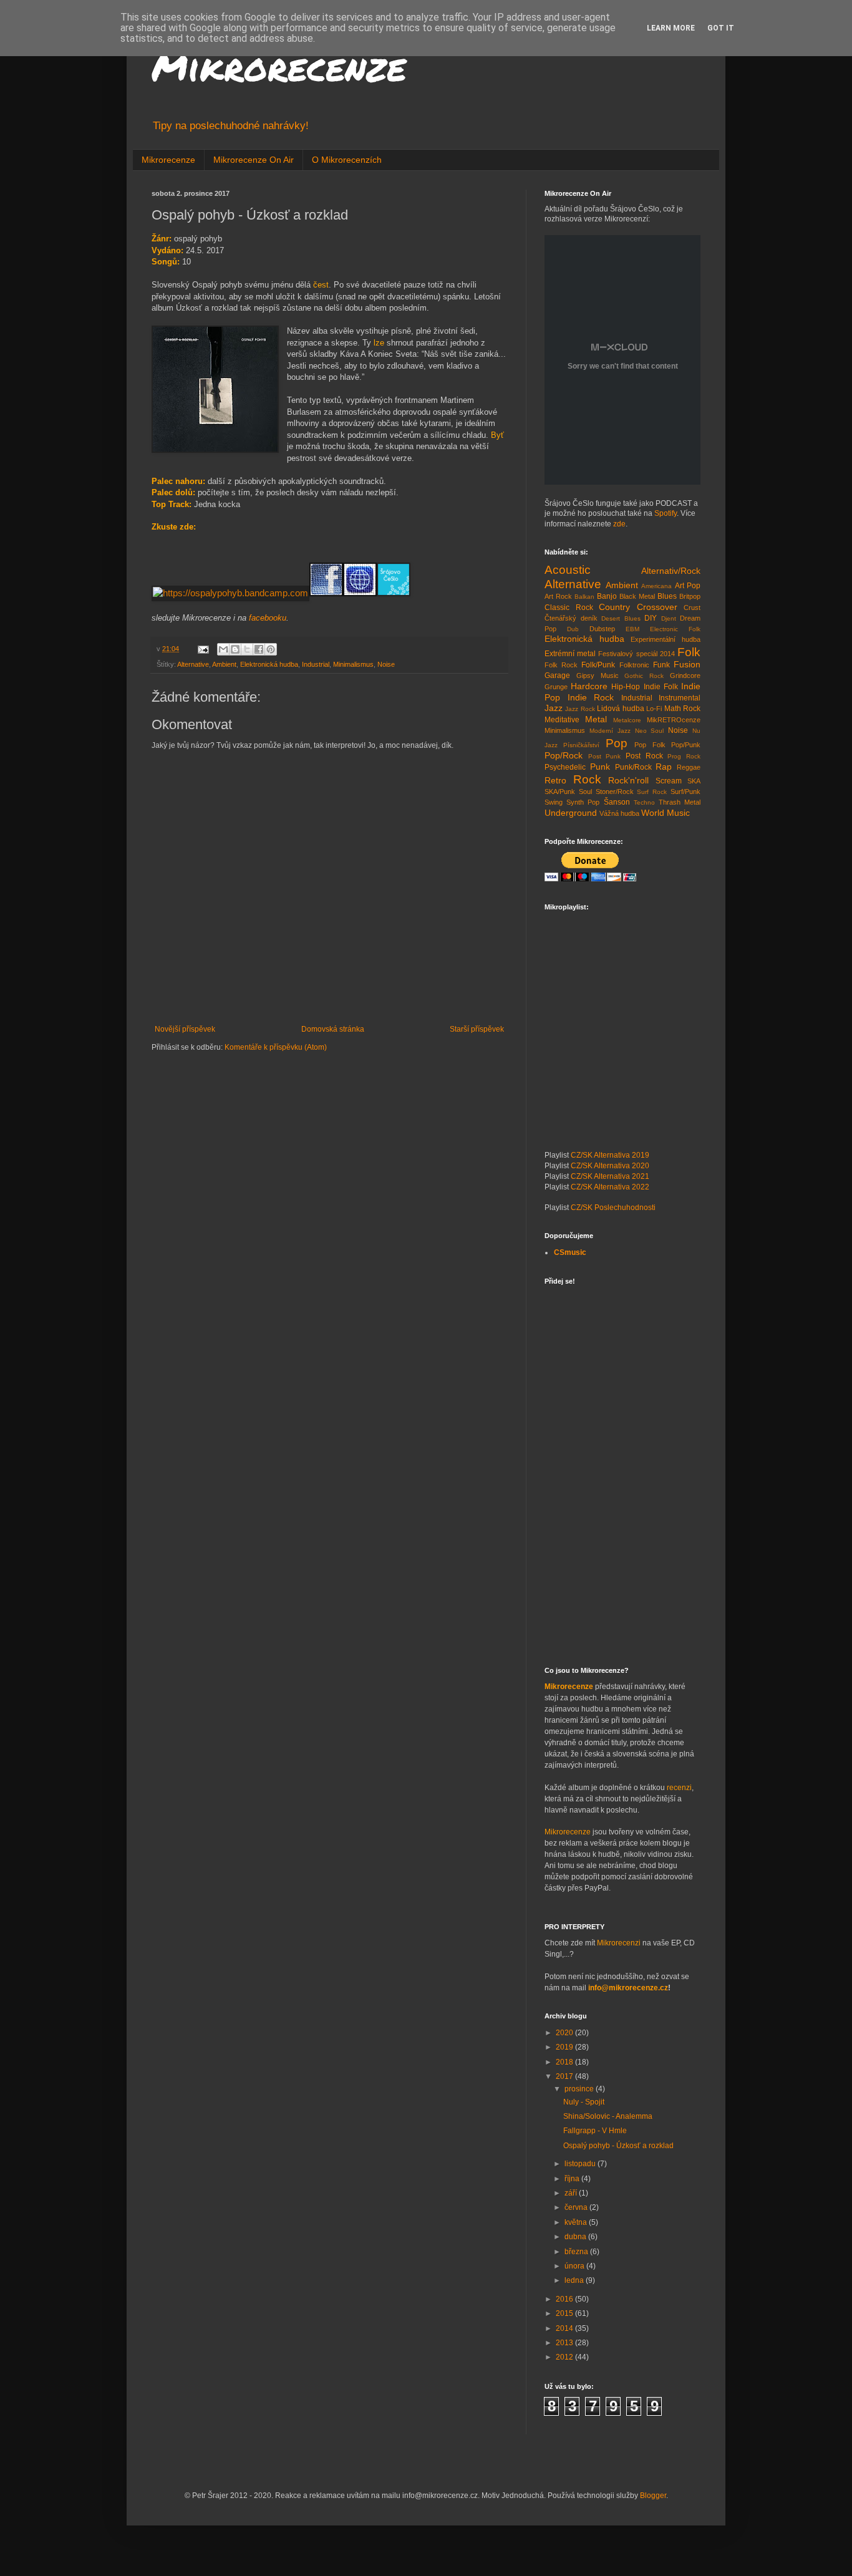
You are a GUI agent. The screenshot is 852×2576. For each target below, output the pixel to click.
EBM (632, 629)
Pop (617, 743)
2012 (565, 2357)
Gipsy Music (598, 675)
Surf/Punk (685, 792)
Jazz (554, 708)
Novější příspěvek (185, 1029)
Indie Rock (591, 697)
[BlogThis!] (235, 649)
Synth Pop (583, 802)
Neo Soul (650, 731)
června (577, 2207)
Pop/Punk (686, 745)
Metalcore (627, 720)
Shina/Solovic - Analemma (608, 2116)
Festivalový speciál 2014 (636, 654)
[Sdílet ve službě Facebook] (259, 649)
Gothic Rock (644, 676)
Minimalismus (353, 664)
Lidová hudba (620, 709)
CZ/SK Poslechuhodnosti (613, 1208)
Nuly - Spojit (584, 2102)
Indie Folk (661, 687)
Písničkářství (581, 745)
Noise (386, 664)
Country (614, 607)
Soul (585, 792)
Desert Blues (621, 618)
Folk (689, 652)
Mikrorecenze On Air (254, 160)
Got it (721, 28)
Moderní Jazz (610, 731)
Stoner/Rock (615, 792)
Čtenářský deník (571, 618)
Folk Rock (561, 665)
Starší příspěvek (477, 1029)
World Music (666, 813)
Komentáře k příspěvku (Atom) (276, 1047)
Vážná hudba (619, 813)
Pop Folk (650, 745)
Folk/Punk (598, 665)
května (577, 2222)
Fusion (687, 664)
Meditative (562, 720)
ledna (575, 2280)
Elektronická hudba (269, 664)
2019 (565, 2047)
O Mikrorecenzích (347, 160)
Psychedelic (565, 767)
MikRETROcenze (674, 720)
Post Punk (605, 756)
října (573, 2179)
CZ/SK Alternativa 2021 (610, 1176)
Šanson (617, 802)
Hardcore (589, 686)
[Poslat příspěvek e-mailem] (203, 649)
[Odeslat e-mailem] (223, 649)
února (575, 2266)
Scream (669, 781)
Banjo (607, 596)
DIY (651, 618)
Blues (667, 596)
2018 (565, 2062)
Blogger (653, 2496)
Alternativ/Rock (671, 571)
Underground (571, 813)
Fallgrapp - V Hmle (595, 2131)
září (572, 2193)
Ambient (224, 664)
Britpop (690, 596)
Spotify (666, 513)
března (577, 2252)
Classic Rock (569, 608)
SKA (694, 781)
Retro (555, 780)
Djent (669, 618)
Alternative (193, 664)
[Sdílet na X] (247, 649)
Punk (600, 767)
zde (619, 524)
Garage (557, 675)
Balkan (584, 597)
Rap (664, 767)
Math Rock (682, 709)
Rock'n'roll (628, 780)
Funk (661, 665)
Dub (573, 629)
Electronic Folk (675, 629)
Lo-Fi (654, 709)
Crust (692, 608)
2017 (565, 2076)
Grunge (556, 687)
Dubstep (602, 629)
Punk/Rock (633, 767)
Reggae (689, 767)
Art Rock (558, 596)
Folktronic (634, 665)
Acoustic (568, 570)
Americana (656, 586)
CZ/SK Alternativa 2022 (610, 1187)
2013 (565, 2343)
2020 (565, 2033)
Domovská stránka (333, 1029)
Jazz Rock (580, 709)
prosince (580, 2089)
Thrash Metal (680, 802)
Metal (596, 719)
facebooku (268, 618)
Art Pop (688, 586)
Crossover (657, 607)
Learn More (671, 28)
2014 (565, 2328)
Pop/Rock (564, 755)
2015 (565, 2313)
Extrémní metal (570, 654)
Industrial (316, 664)
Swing (554, 802)
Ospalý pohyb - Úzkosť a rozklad (618, 2146)
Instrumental (680, 698)
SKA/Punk (560, 792)
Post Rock (644, 756)
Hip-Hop (626, 687)
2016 (565, 2299)
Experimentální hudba (666, 639)
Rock (587, 779)
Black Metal (637, 596)
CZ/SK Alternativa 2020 (610, 1166)
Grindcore (685, 675)
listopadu (581, 2164)
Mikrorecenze (279, 66)
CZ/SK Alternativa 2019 (610, 1155)
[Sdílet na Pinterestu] (271, 649)
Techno (644, 802)
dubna (576, 2237)
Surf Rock (652, 792)
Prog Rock (684, 756)
